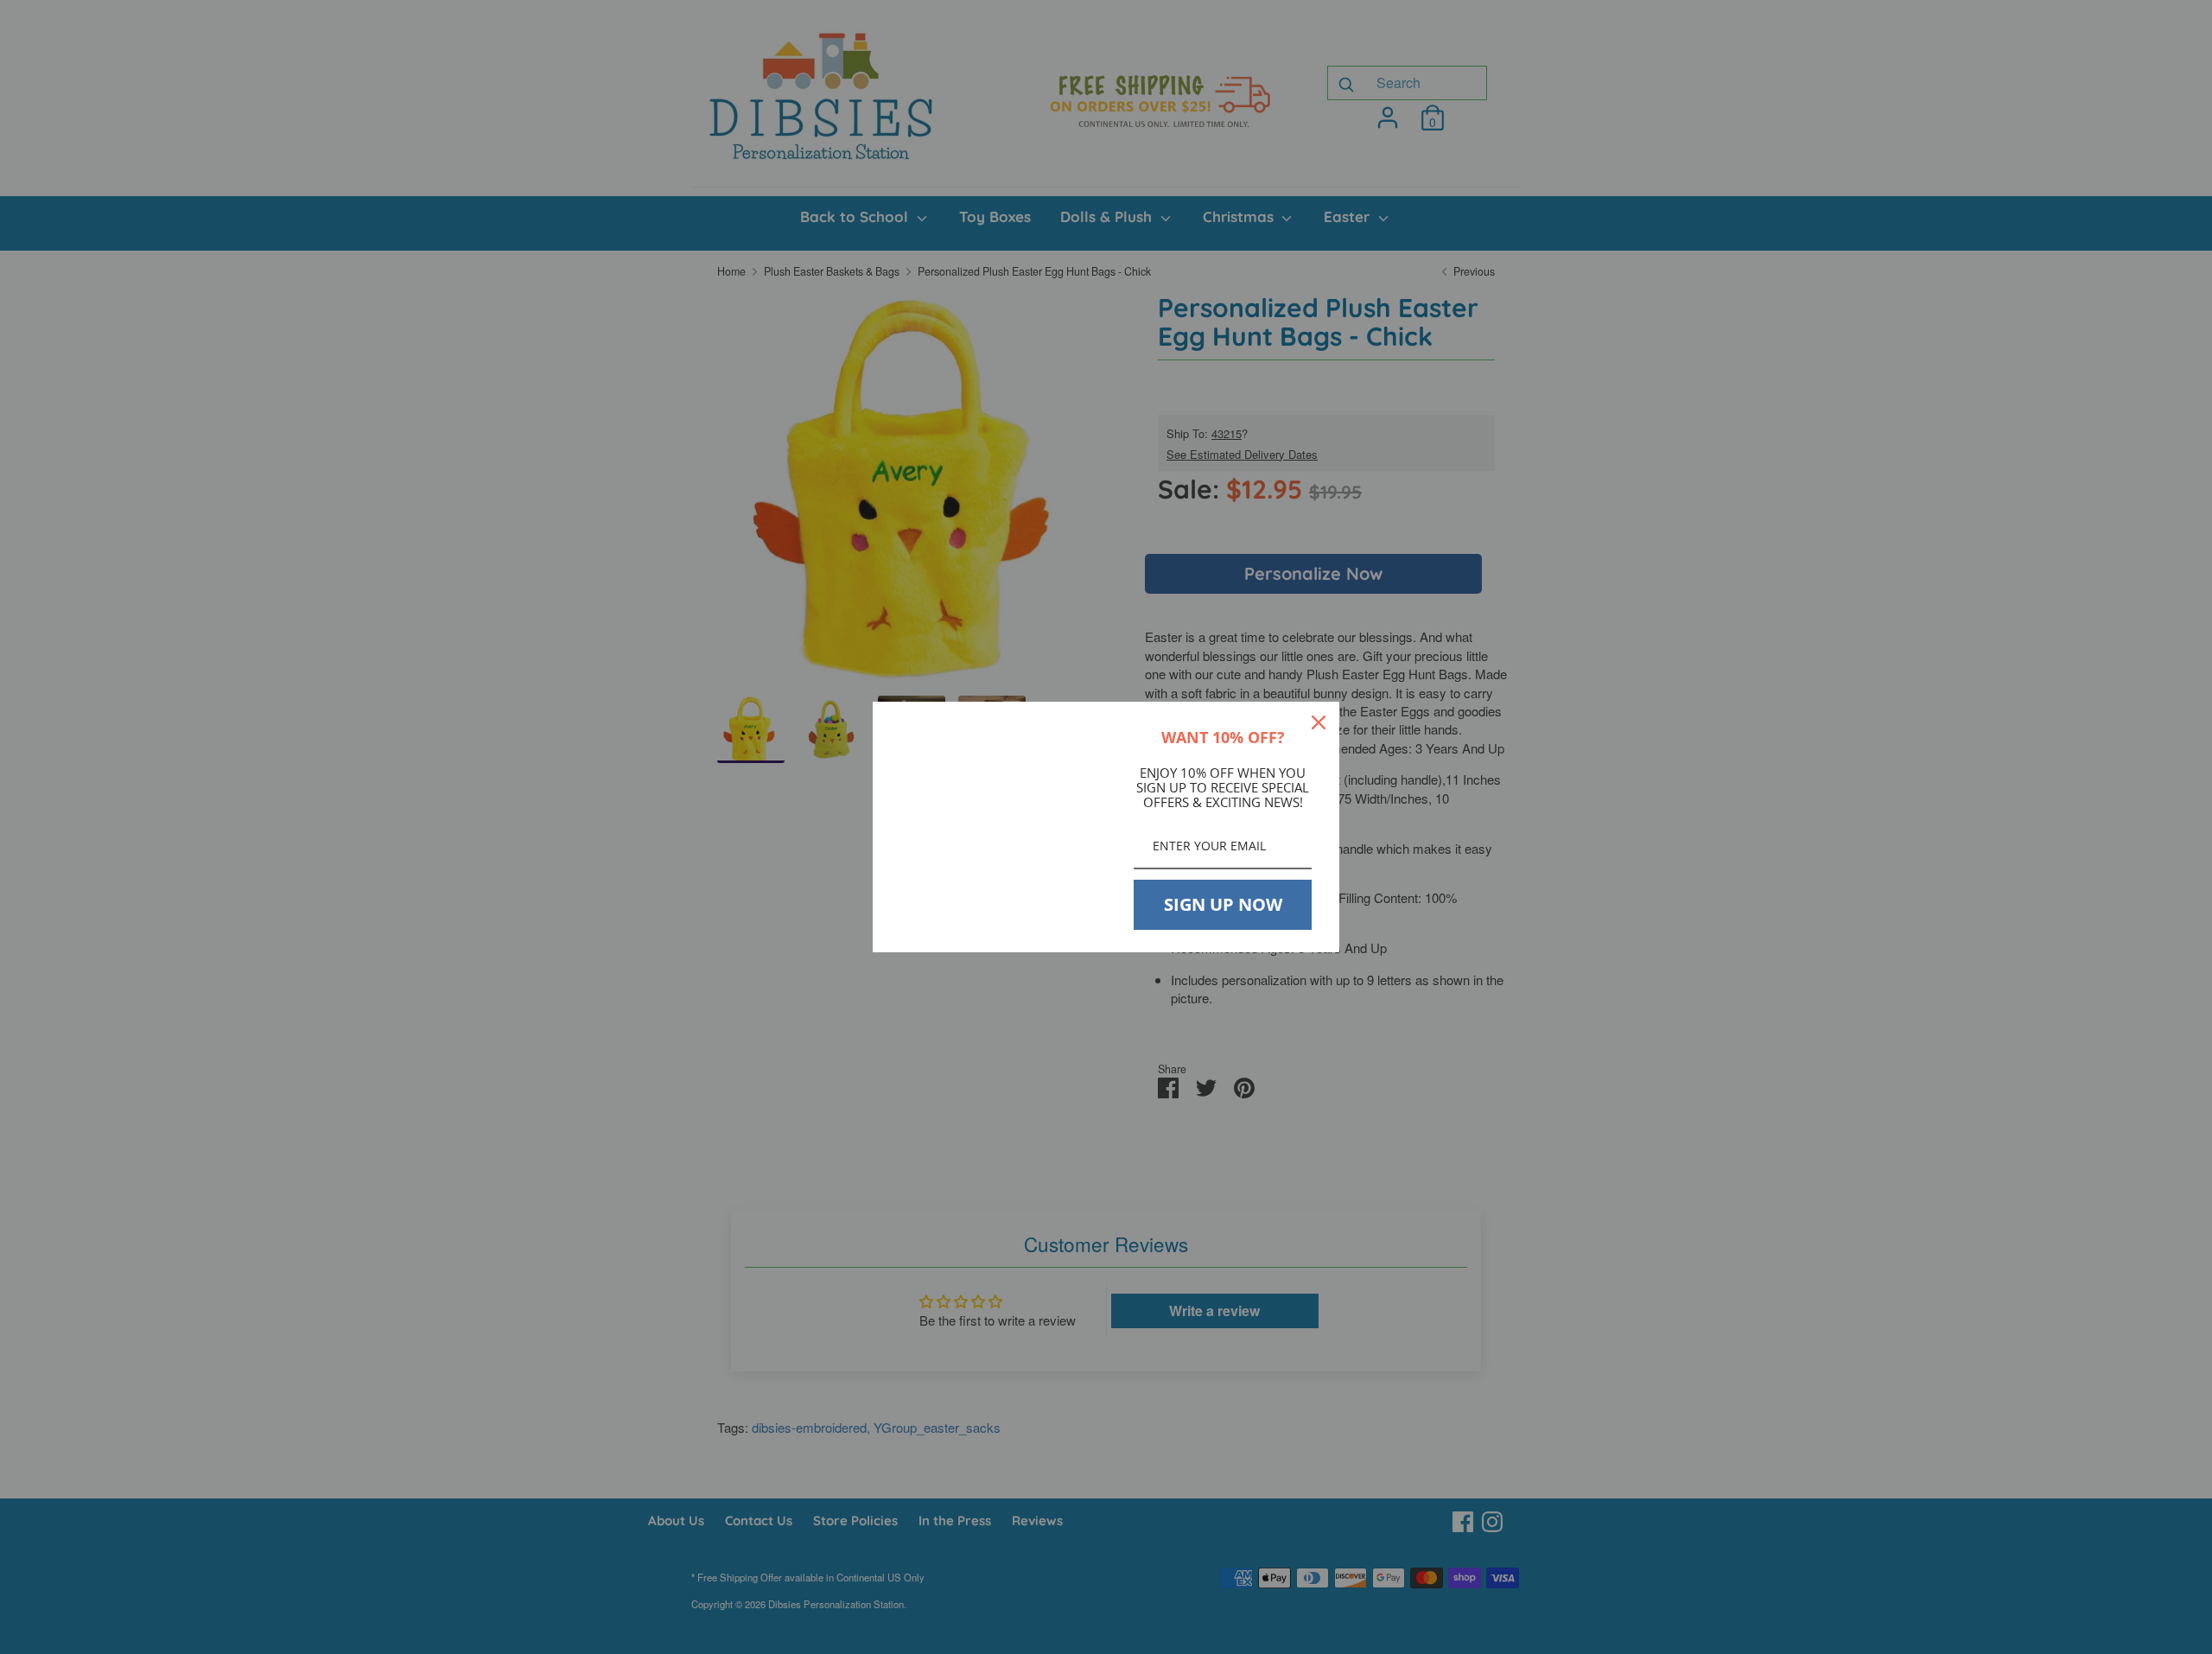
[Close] (1319, 722)
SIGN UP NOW (1223, 904)
